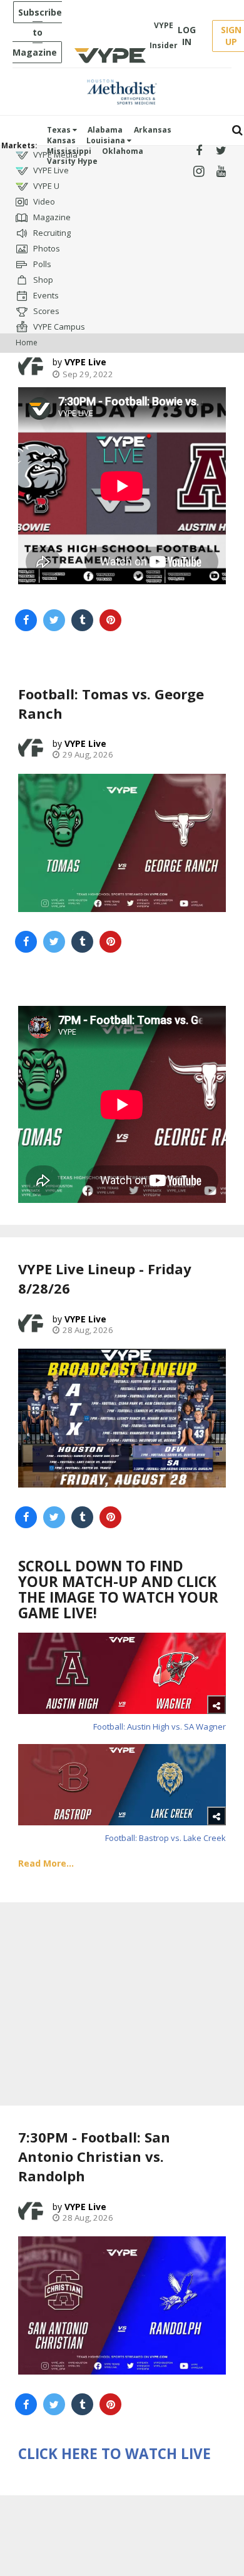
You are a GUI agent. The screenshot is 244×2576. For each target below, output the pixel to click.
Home (27, 342)
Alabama (105, 130)
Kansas (61, 140)
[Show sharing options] (216, 1705)
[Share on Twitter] (54, 620)
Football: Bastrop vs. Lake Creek (165, 1838)
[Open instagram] (199, 172)
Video (43, 201)
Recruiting (51, 233)
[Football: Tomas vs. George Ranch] (122, 843)
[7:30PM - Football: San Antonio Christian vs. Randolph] (122, 2305)
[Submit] (237, 130)
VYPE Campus (58, 327)
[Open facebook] (199, 151)
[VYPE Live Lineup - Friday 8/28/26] (122, 1418)
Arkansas (153, 130)
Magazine (51, 217)
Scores (45, 311)
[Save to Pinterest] (110, 620)
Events (45, 295)
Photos (46, 248)
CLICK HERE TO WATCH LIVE (114, 2454)
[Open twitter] (221, 151)
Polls (41, 264)
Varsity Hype (72, 161)
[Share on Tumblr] (82, 620)
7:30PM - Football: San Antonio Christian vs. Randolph (94, 2156)
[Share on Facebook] (26, 620)
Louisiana (107, 140)
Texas (60, 130)
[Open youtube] (221, 172)
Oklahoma (123, 151)
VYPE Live (50, 170)
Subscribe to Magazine (37, 32)
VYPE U (45, 186)
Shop (42, 280)
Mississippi (69, 151)
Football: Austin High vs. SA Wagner (160, 1727)
